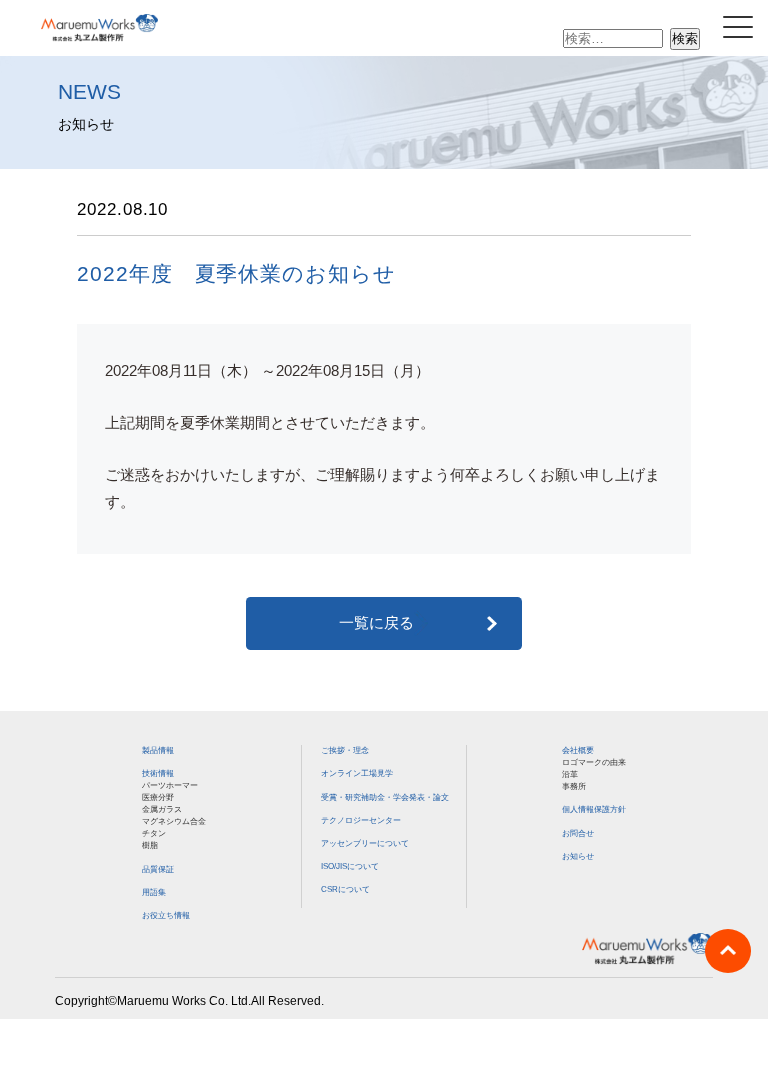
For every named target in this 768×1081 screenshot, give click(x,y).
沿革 (570, 774)
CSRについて (345, 889)
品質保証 (158, 869)
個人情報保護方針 (594, 809)
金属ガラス (162, 809)
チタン (154, 833)
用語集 (154, 892)
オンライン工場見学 (357, 773)
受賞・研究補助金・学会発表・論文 (385, 797)
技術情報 (158, 773)
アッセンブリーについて (365, 843)
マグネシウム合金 (174, 821)
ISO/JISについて (350, 866)
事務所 (574, 786)
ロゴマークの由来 (594, 762)
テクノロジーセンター (361, 820)
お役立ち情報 (166, 915)
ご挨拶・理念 (345, 750)
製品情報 (158, 750)
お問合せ (578, 833)
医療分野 (158, 797)
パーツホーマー (170, 785)
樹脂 (150, 845)
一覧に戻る (376, 622)
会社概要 (578, 750)
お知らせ (578, 856)
